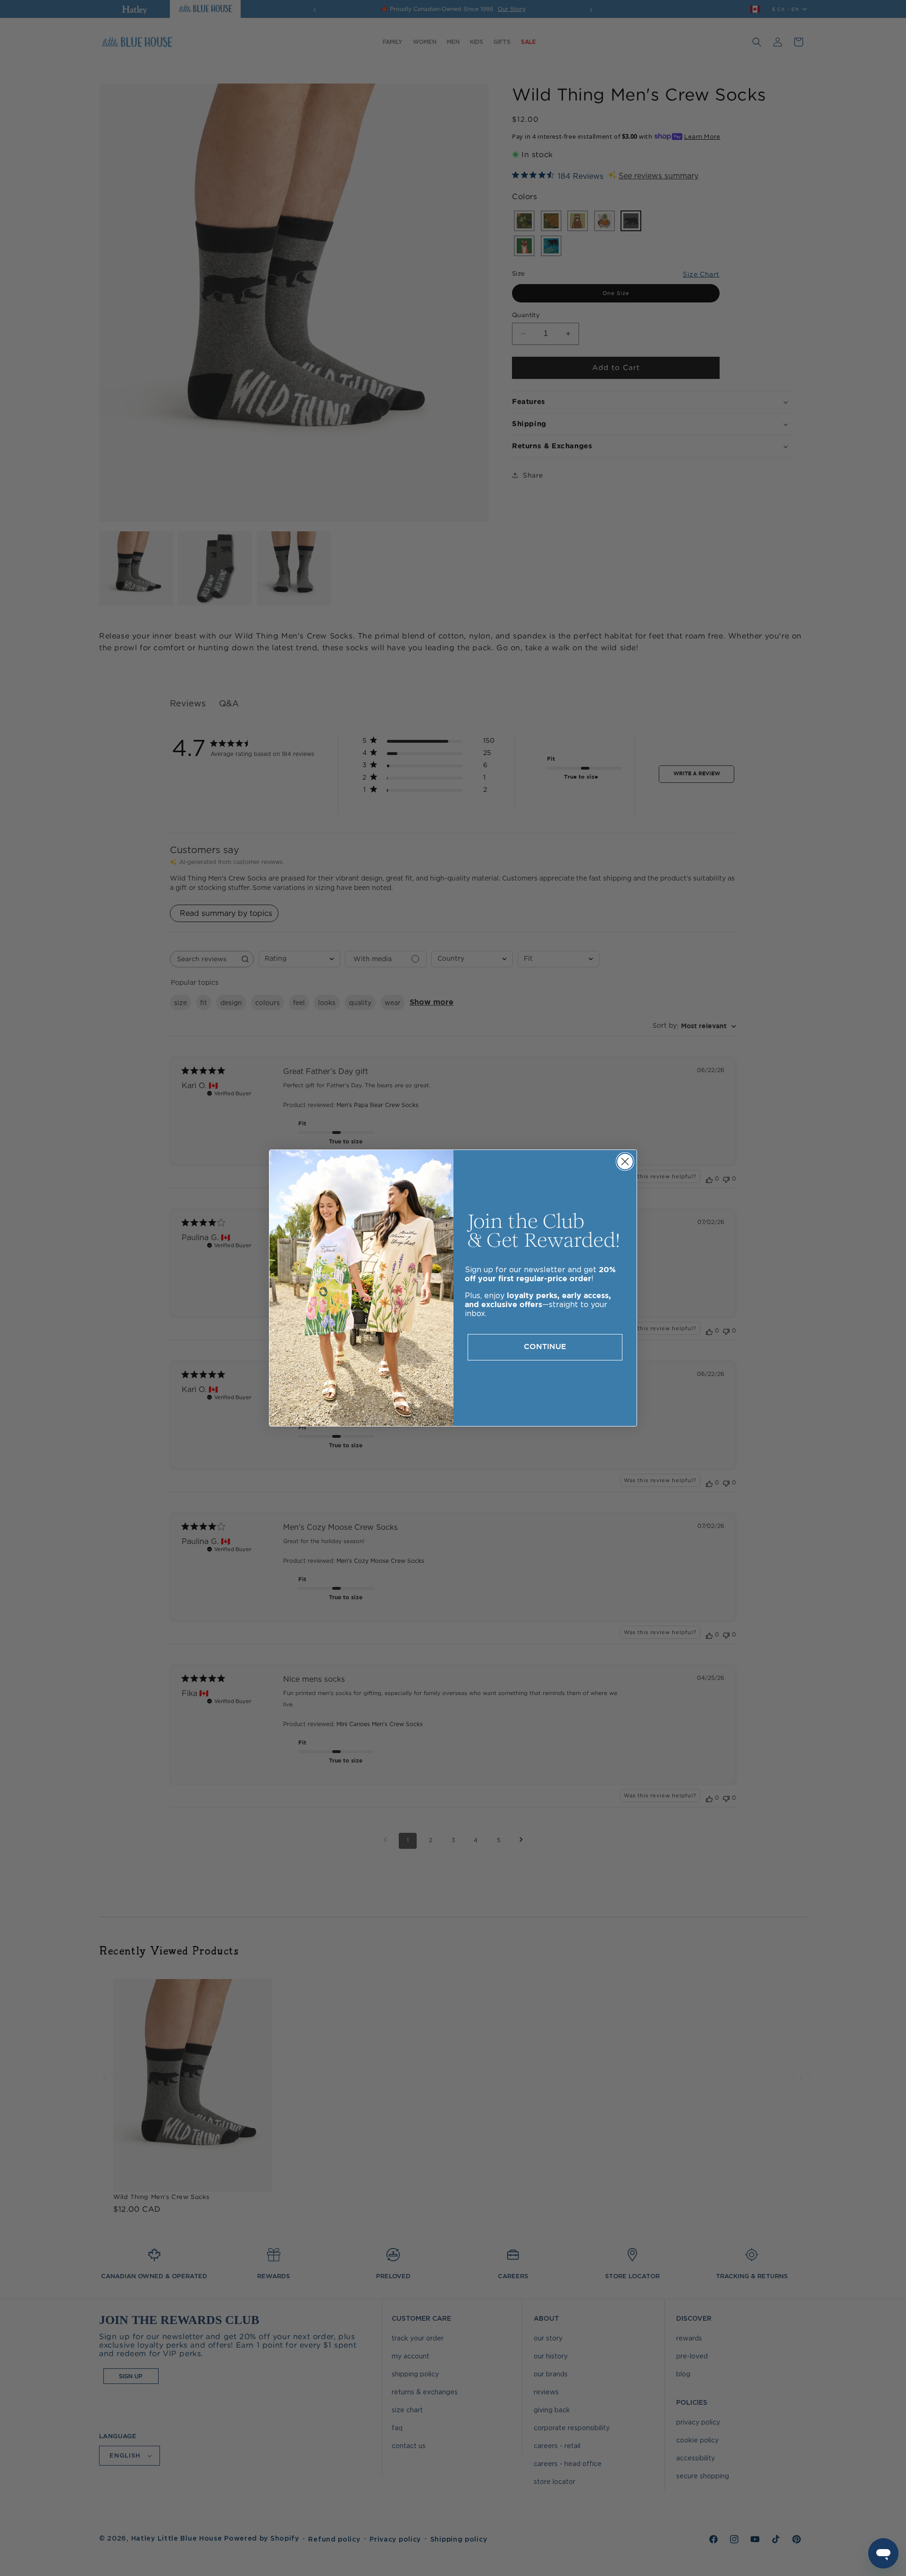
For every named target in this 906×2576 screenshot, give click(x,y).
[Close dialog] (625, 1162)
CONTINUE (545, 1347)
